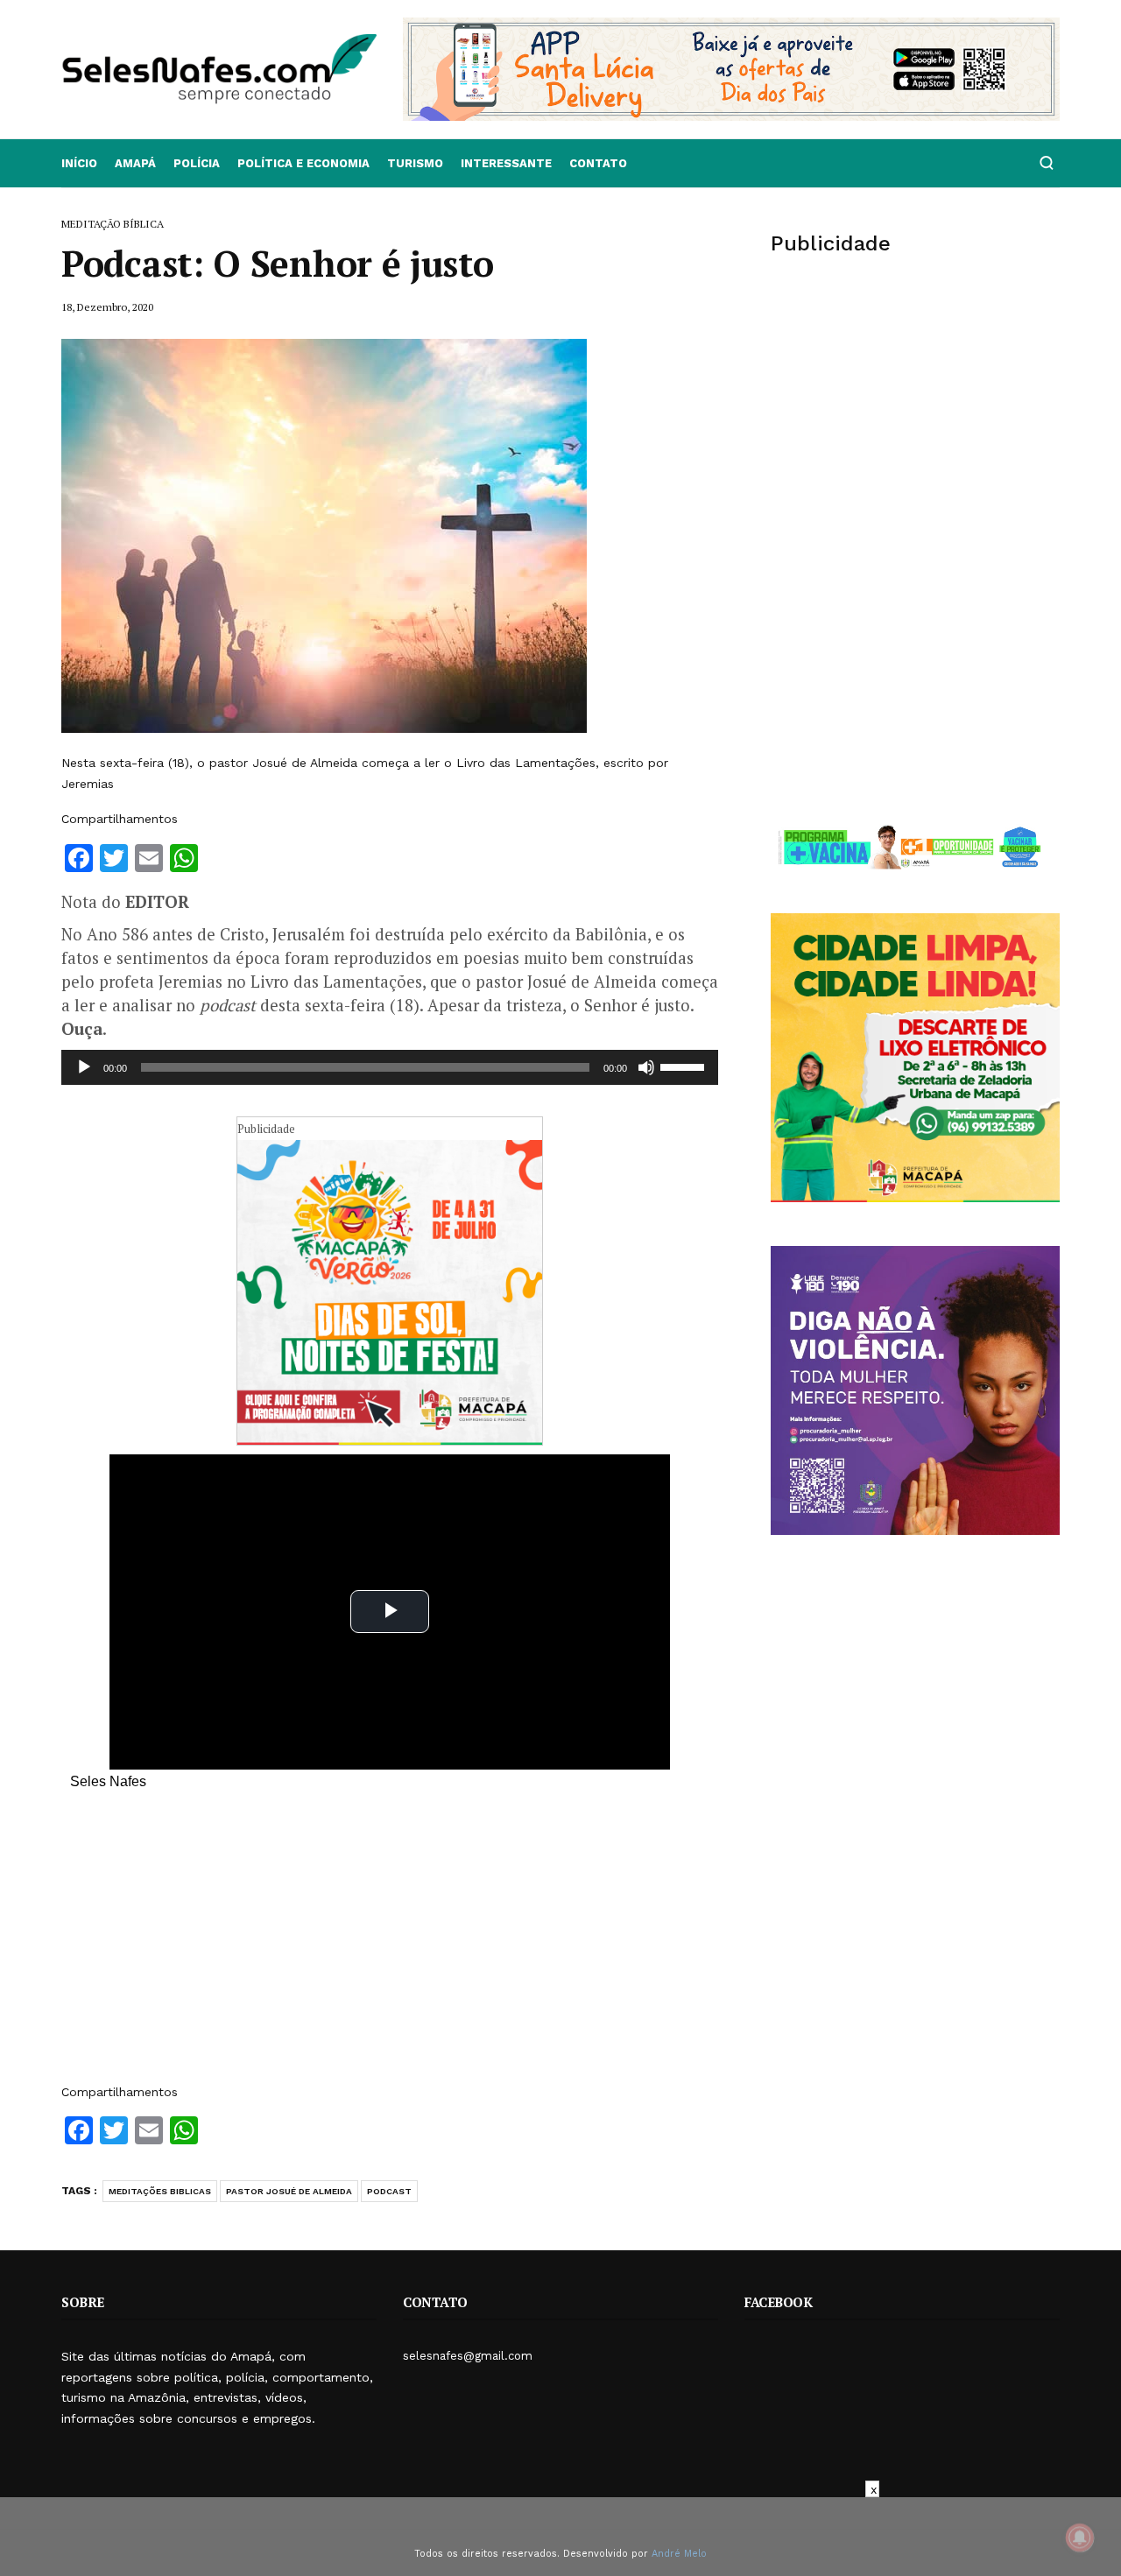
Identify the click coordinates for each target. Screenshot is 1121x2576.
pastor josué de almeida (289, 2191)
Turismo (415, 163)
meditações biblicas (160, 2191)
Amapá (135, 163)
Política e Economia (303, 163)
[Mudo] (646, 1067)
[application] (390, 1067)
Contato (598, 163)
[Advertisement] (390, 1946)
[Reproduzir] (84, 1067)
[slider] (685, 1066)
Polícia (197, 163)
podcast (389, 2191)
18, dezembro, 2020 (107, 307)
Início (79, 163)
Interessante (506, 163)
